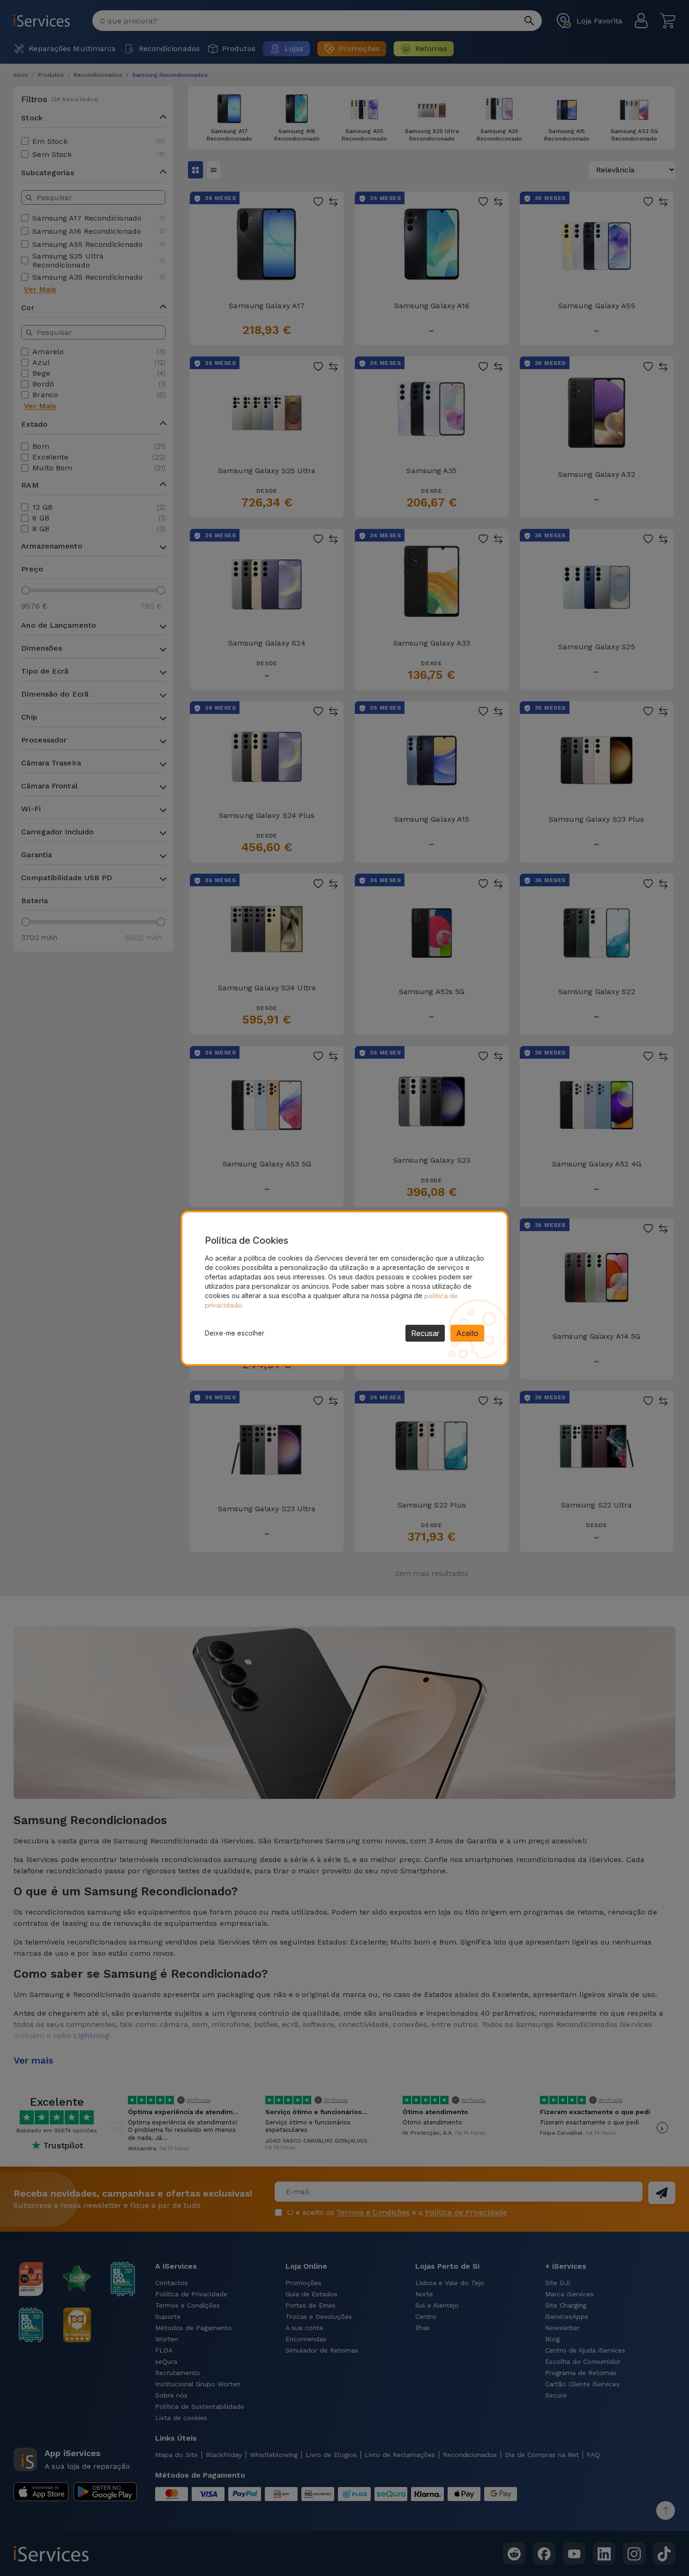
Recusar (425, 1333)
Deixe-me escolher (235, 1333)
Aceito (467, 1333)
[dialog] (344, 1288)
